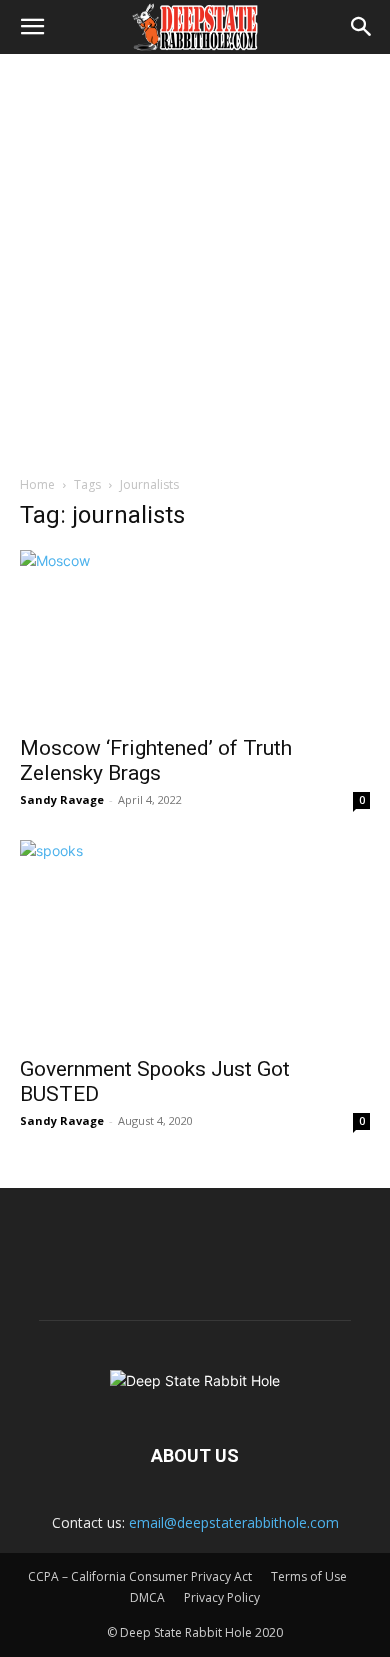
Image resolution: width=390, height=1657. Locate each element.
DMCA (147, 1597)
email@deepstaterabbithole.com (234, 1522)
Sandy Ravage (62, 799)
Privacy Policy (222, 1597)
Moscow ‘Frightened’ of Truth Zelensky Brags (156, 760)
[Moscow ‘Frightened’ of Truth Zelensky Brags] (195, 636)
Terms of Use (309, 1576)
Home (37, 484)
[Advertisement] (195, 259)
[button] (32, 27)
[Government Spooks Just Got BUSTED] (195, 942)
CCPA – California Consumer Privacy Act (140, 1576)
